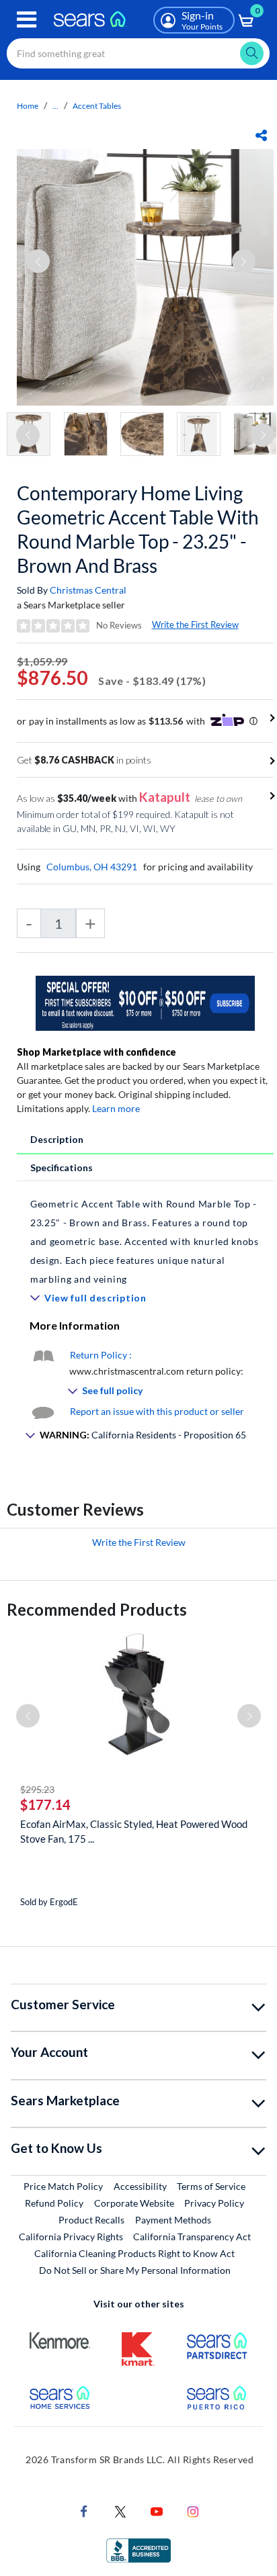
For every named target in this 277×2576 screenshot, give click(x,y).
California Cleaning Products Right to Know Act (134, 2253)
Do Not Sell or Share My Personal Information (135, 2270)
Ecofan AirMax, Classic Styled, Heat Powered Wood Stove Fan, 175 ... (134, 1831)
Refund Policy (54, 2203)
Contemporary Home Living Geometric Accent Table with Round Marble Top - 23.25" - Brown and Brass (138, 529)
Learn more (116, 1108)
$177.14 (45, 1804)
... (55, 106)
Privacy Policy (214, 2203)
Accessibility (140, 2186)
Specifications (62, 1167)
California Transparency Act (192, 2237)
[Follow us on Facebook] (84, 2511)
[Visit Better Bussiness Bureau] (138, 2549)
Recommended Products (97, 1609)
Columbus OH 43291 (92, 867)
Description (57, 1139)
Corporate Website (135, 2203)
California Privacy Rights (71, 2237)
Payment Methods (173, 2220)
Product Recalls (91, 2220)
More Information (75, 1325)
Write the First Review (195, 625)
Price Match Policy (63, 2186)
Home (28, 106)
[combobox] (138, 53)
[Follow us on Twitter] (120, 2511)
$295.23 (37, 1789)
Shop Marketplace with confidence (96, 1052)
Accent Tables (97, 106)
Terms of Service (211, 2186)
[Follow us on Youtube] (157, 2511)
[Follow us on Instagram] (193, 2511)
